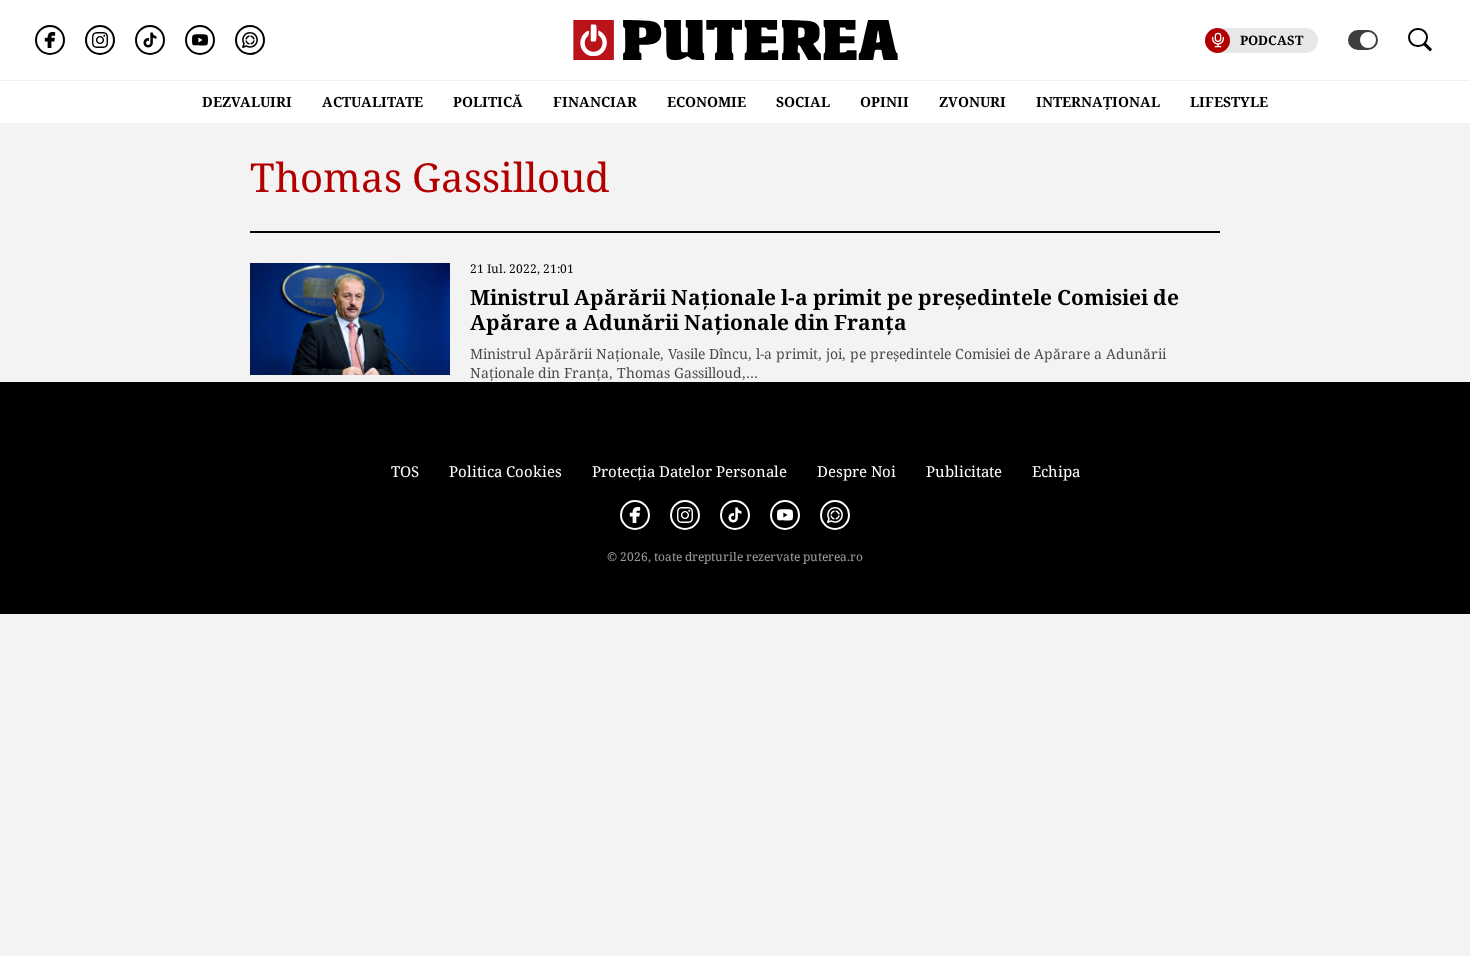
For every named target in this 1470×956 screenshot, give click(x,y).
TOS (405, 471)
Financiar (595, 101)
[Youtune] (200, 40)
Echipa (1056, 471)
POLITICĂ (488, 101)
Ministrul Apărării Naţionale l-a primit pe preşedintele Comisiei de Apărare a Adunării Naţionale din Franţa (824, 309)
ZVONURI (972, 101)
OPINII (884, 101)
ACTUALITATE (372, 101)
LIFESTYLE (1229, 101)
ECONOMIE (706, 101)
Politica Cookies (505, 471)
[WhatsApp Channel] (250, 40)
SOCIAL (803, 101)
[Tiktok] (150, 40)
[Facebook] (50, 40)
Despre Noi (856, 471)
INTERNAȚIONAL (1098, 101)
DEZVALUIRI (247, 101)
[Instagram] (100, 40)
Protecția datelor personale (689, 471)
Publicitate (964, 471)
